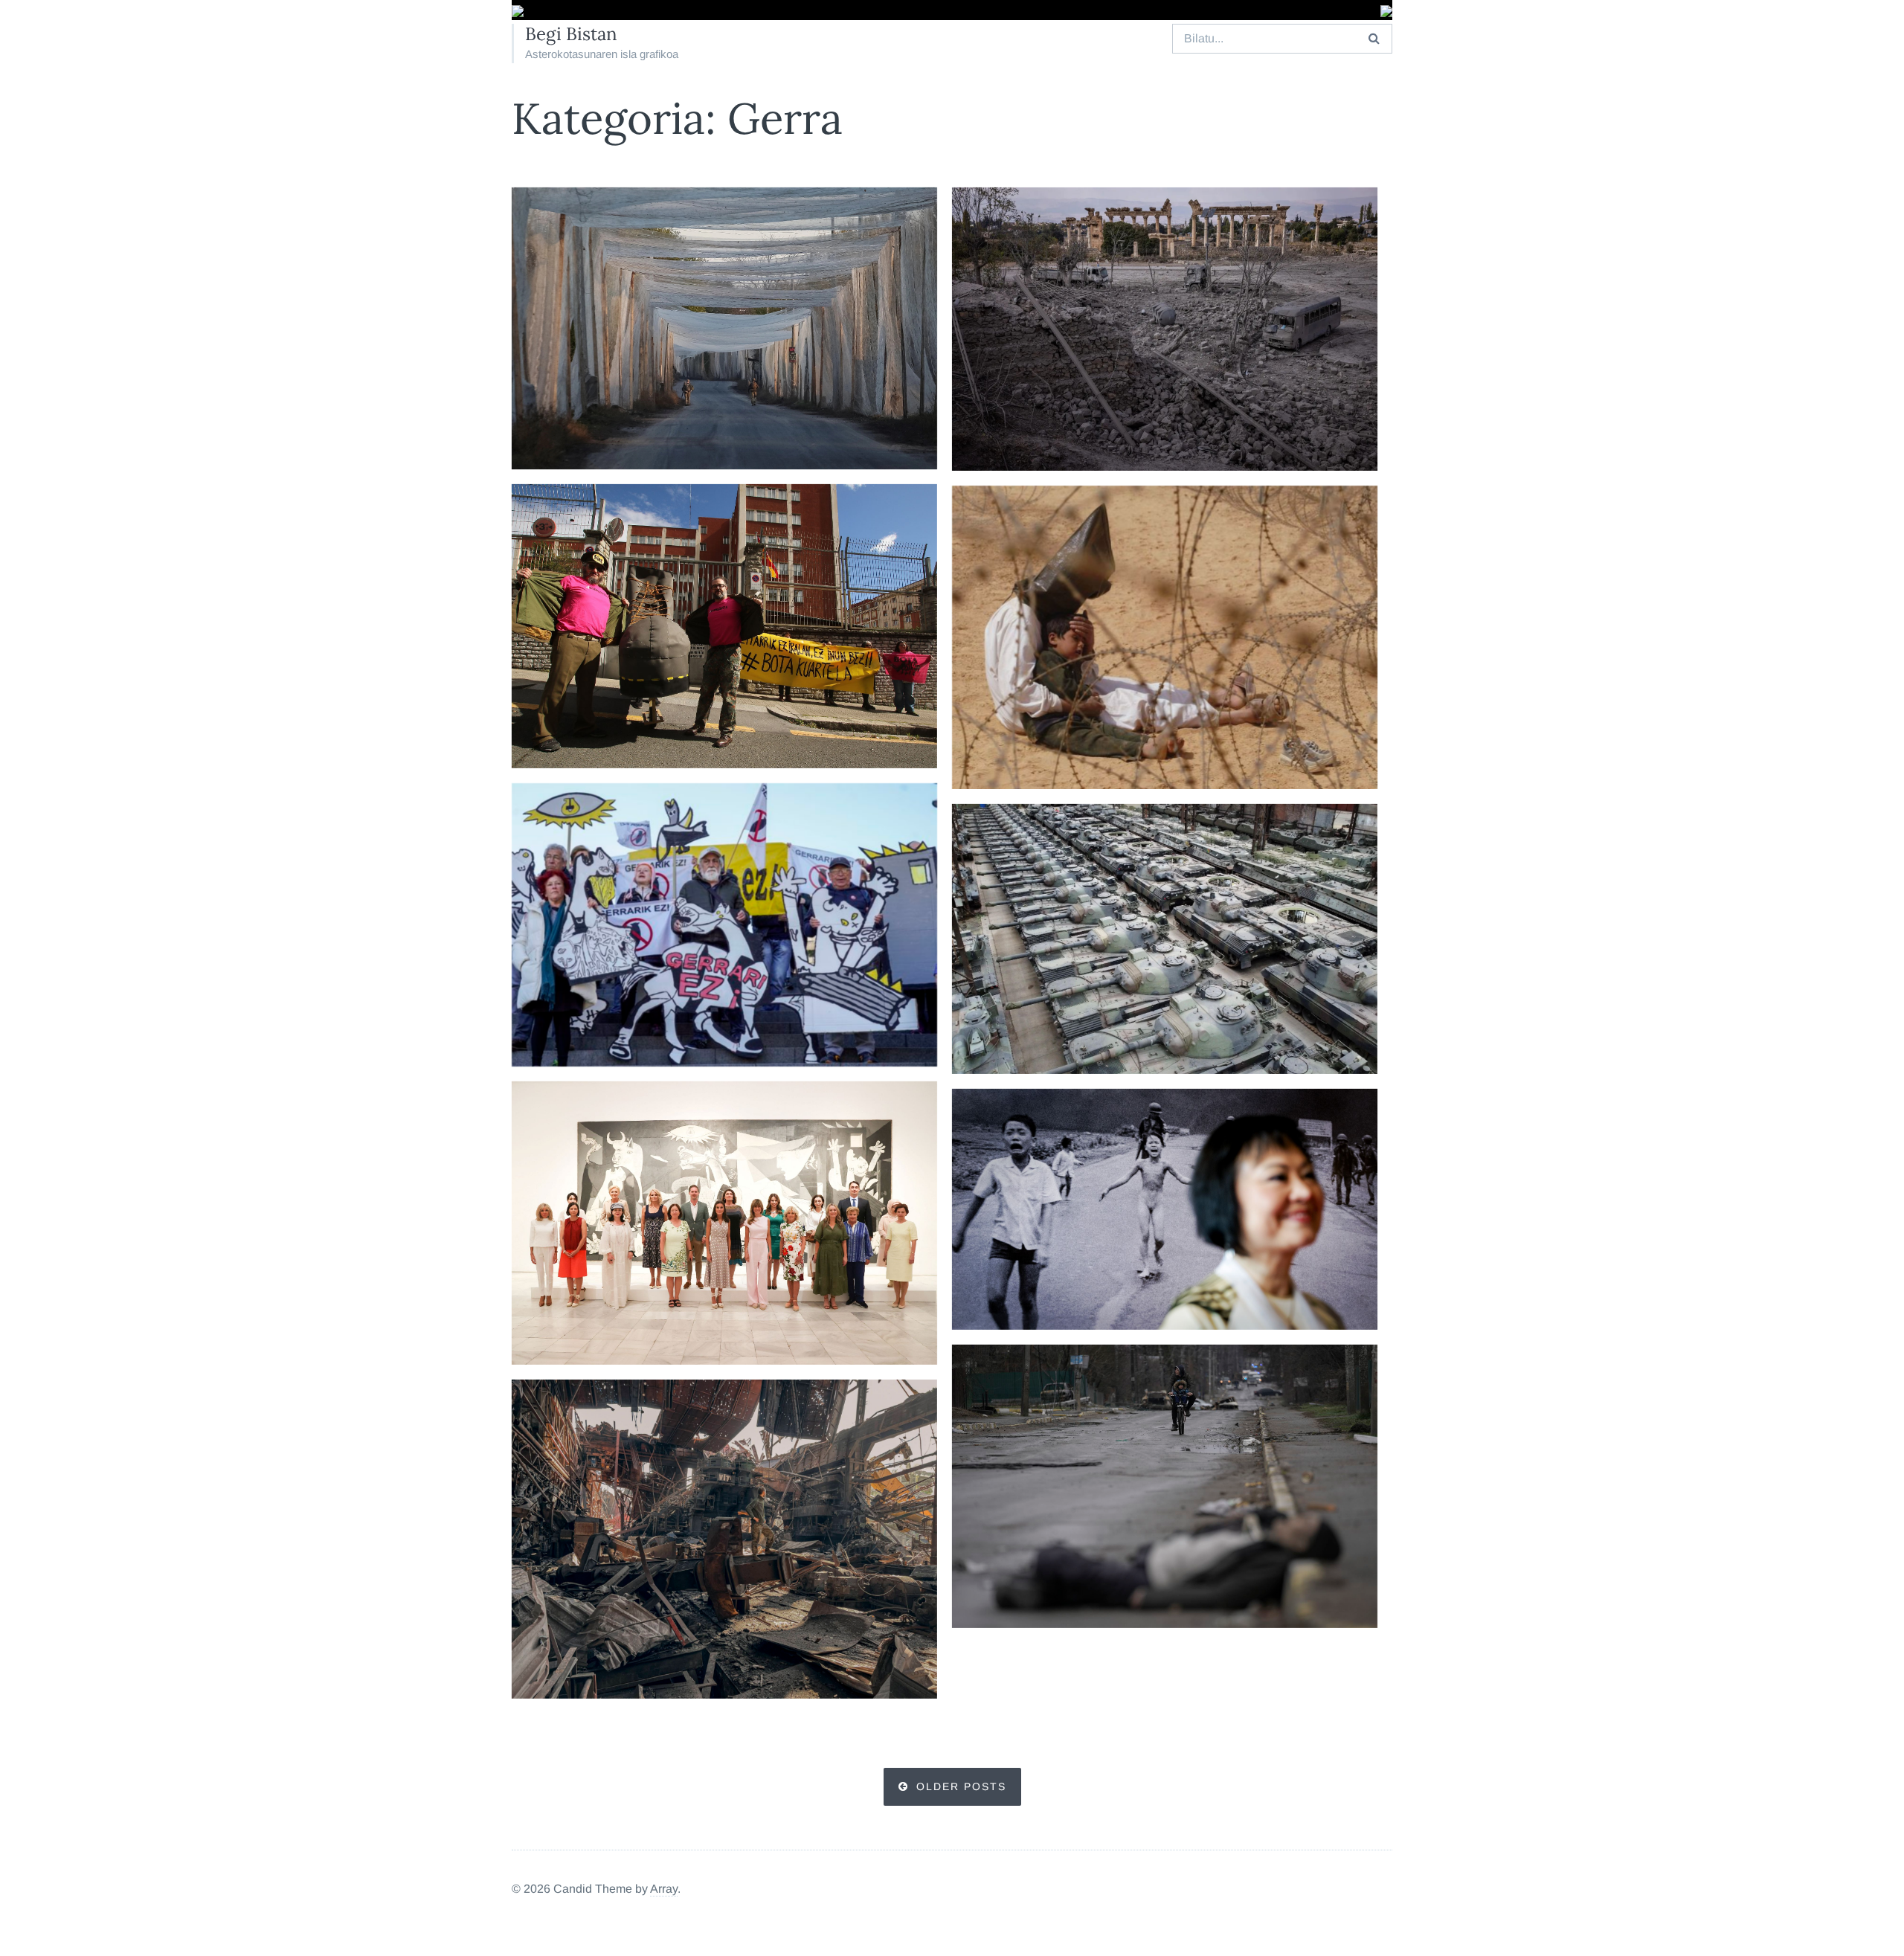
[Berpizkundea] (724, 1223)
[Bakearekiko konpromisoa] (1165, 939)
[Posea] (724, 1539)
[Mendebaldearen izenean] (1165, 637)
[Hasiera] (518, 12)
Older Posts (961, 1786)
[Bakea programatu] (724, 925)
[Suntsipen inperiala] (1165, 329)
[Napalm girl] (1165, 1209)
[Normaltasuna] (1165, 1486)
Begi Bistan (571, 34)
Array (664, 1889)
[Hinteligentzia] (724, 626)
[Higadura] (724, 329)
